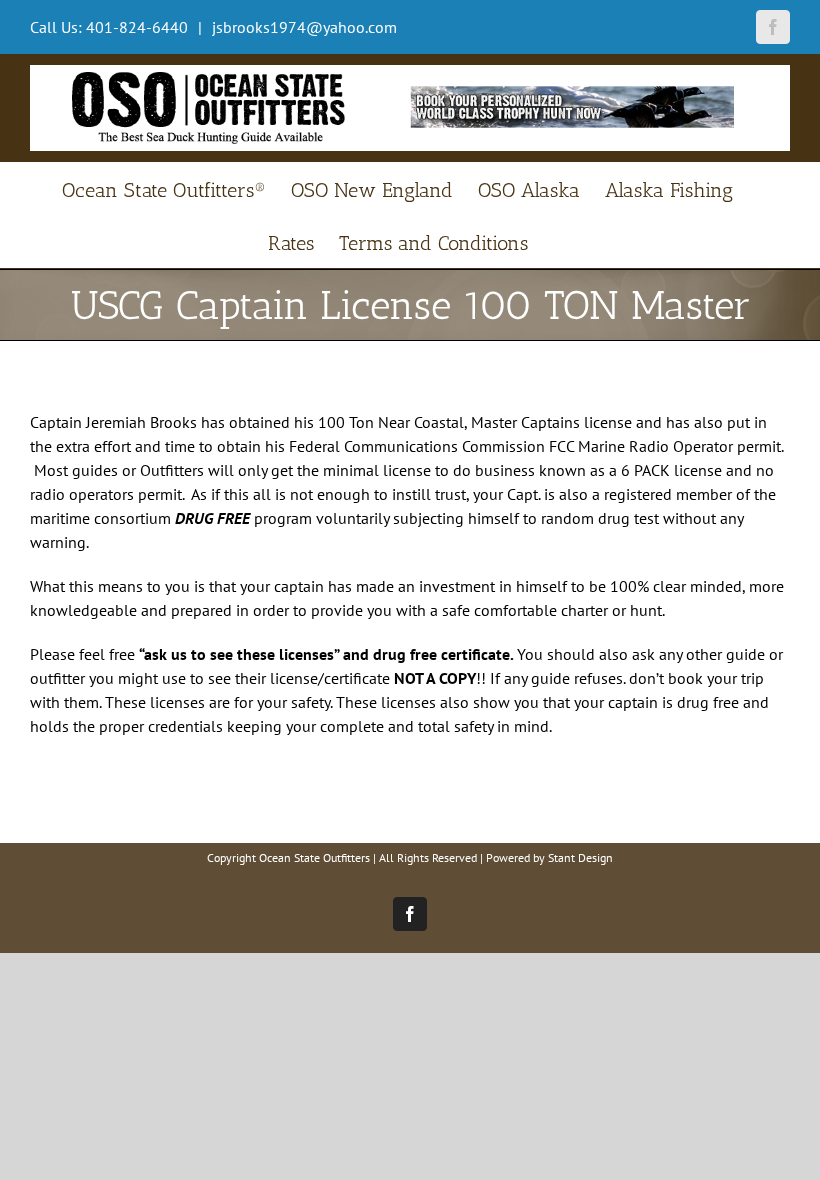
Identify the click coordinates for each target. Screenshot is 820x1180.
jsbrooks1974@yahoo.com (302, 27)
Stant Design (580, 857)
